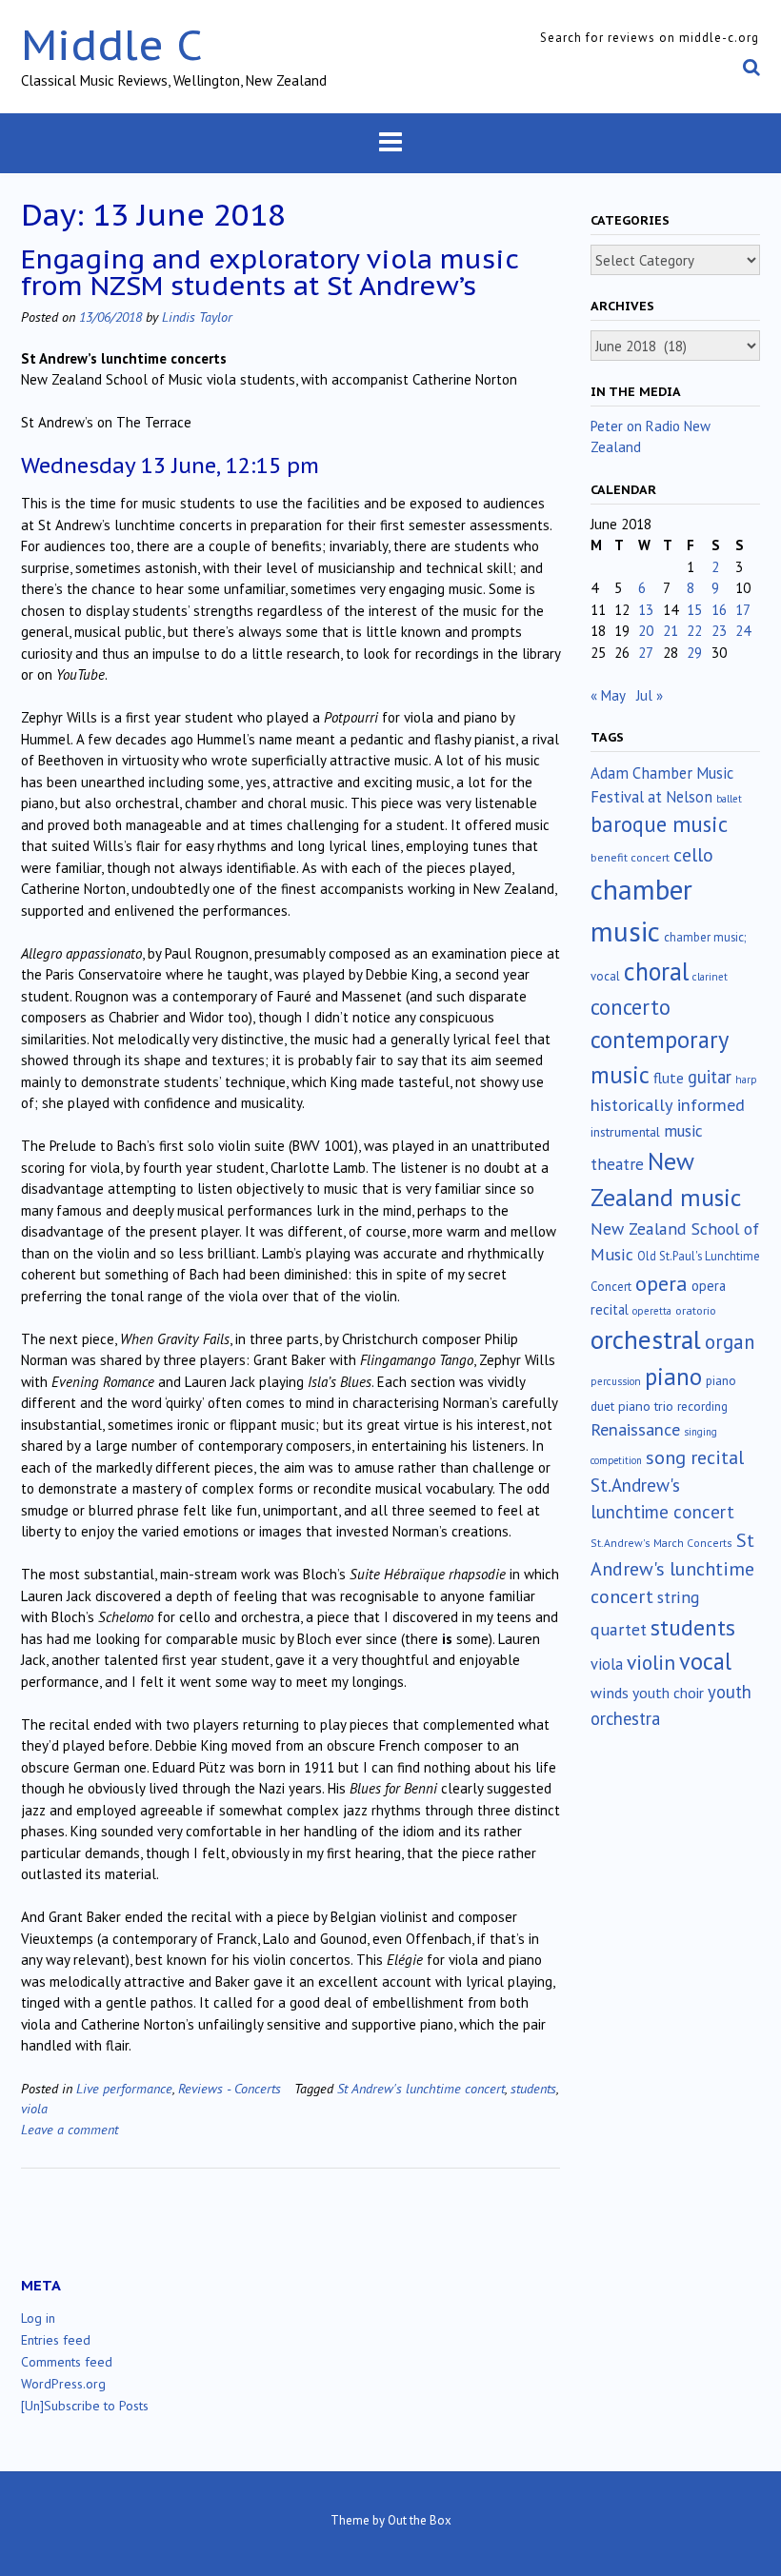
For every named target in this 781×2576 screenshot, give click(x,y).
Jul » (650, 695)
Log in (38, 2318)
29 (694, 653)
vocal (705, 1661)
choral (656, 971)
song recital (695, 1457)
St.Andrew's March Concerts (661, 1543)
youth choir (668, 1693)
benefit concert (630, 857)
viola (34, 2108)
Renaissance (635, 1429)
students (533, 2088)
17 (743, 610)
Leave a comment (70, 2129)
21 (671, 631)
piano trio (646, 1406)
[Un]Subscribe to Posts (85, 2406)
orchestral (646, 1339)
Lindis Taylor (197, 317)
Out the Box (420, 2520)
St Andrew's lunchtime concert (421, 2088)
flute (669, 1078)
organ (730, 1342)
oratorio (696, 1310)
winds (610, 1693)
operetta (652, 1311)
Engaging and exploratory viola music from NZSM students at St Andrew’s (270, 272)
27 (646, 653)
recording (702, 1406)
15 (694, 610)
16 (719, 610)
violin (651, 1662)
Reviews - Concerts (230, 2088)
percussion (616, 1381)
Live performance (124, 2088)
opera (661, 1283)
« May (608, 695)
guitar (710, 1077)
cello (693, 855)
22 (694, 631)
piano (673, 1377)
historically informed (668, 1104)
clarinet (710, 977)
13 (646, 610)
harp (746, 1080)
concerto (631, 1007)
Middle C (112, 44)
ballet (729, 799)
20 (646, 631)
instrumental (625, 1132)
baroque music (659, 824)
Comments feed (67, 2362)
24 (743, 631)
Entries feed (56, 2340)
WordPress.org (63, 2384)
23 (719, 631)
